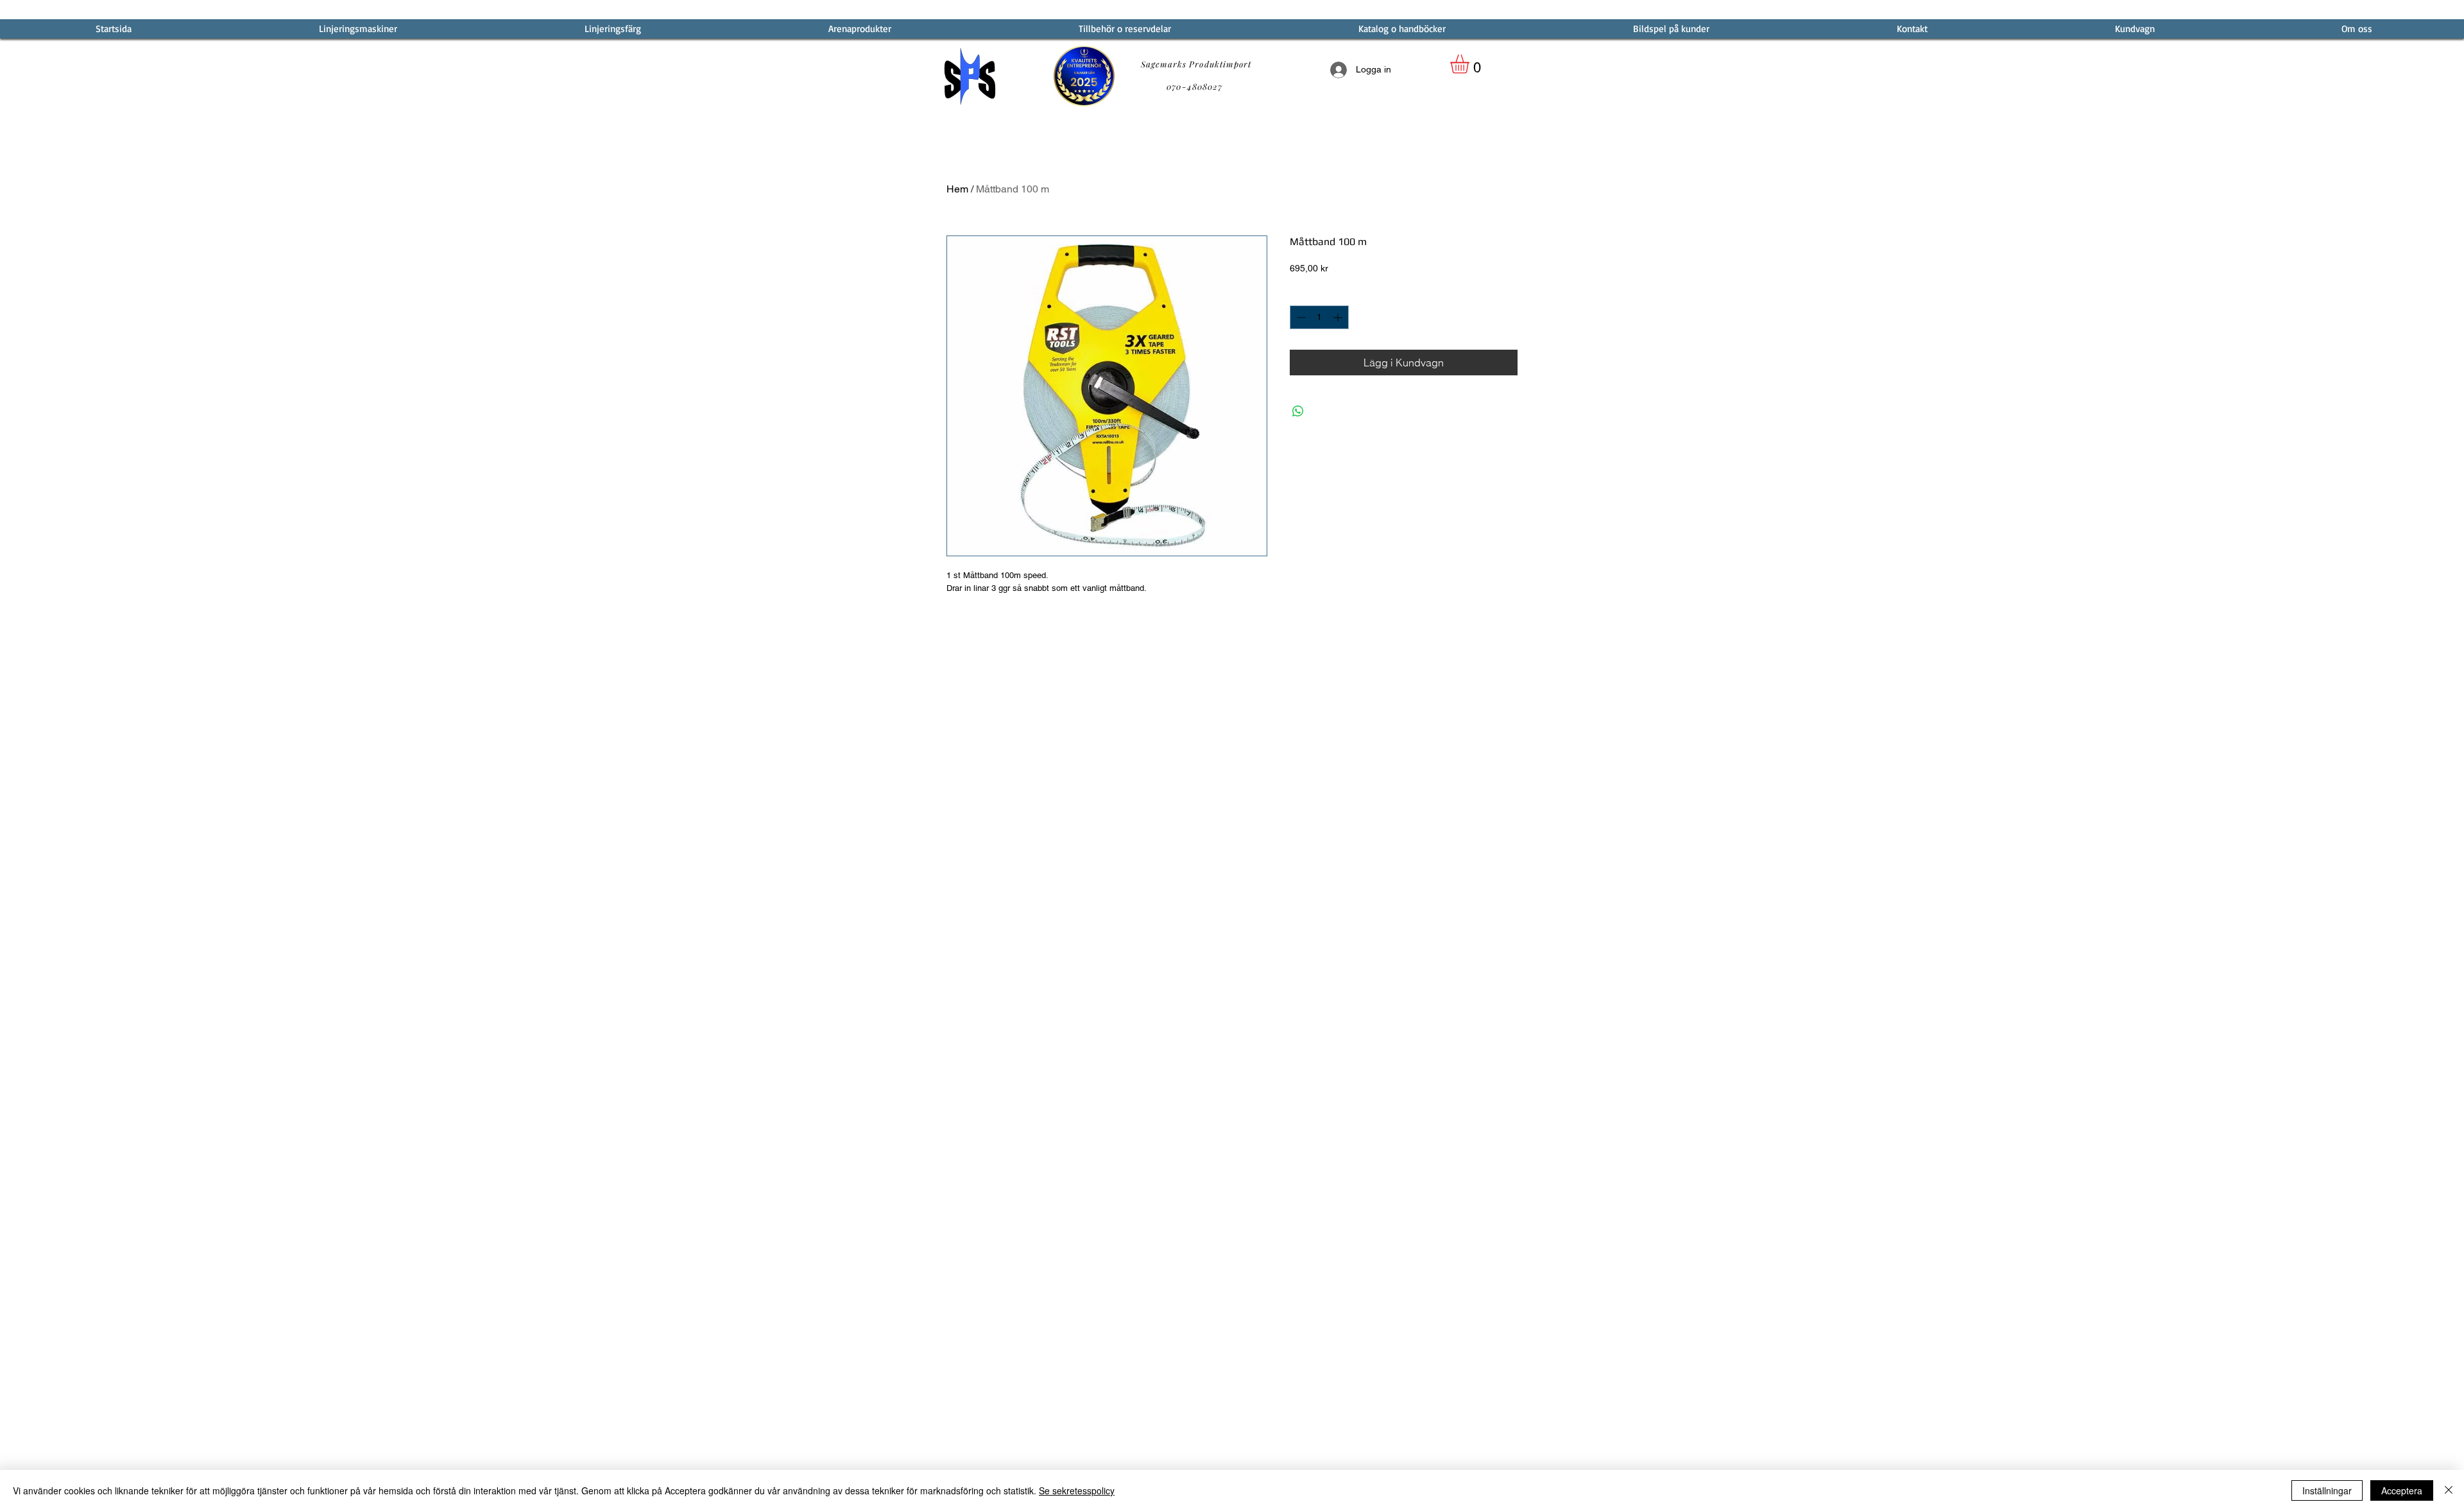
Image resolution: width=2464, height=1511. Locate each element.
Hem (957, 189)
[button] (1471, 64)
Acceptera (2402, 1490)
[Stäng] (2449, 1490)
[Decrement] (1300, 317)
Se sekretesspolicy (1077, 1490)
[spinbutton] (1319, 317)
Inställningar (2327, 1490)
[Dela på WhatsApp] (1298, 411)
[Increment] (1339, 317)
